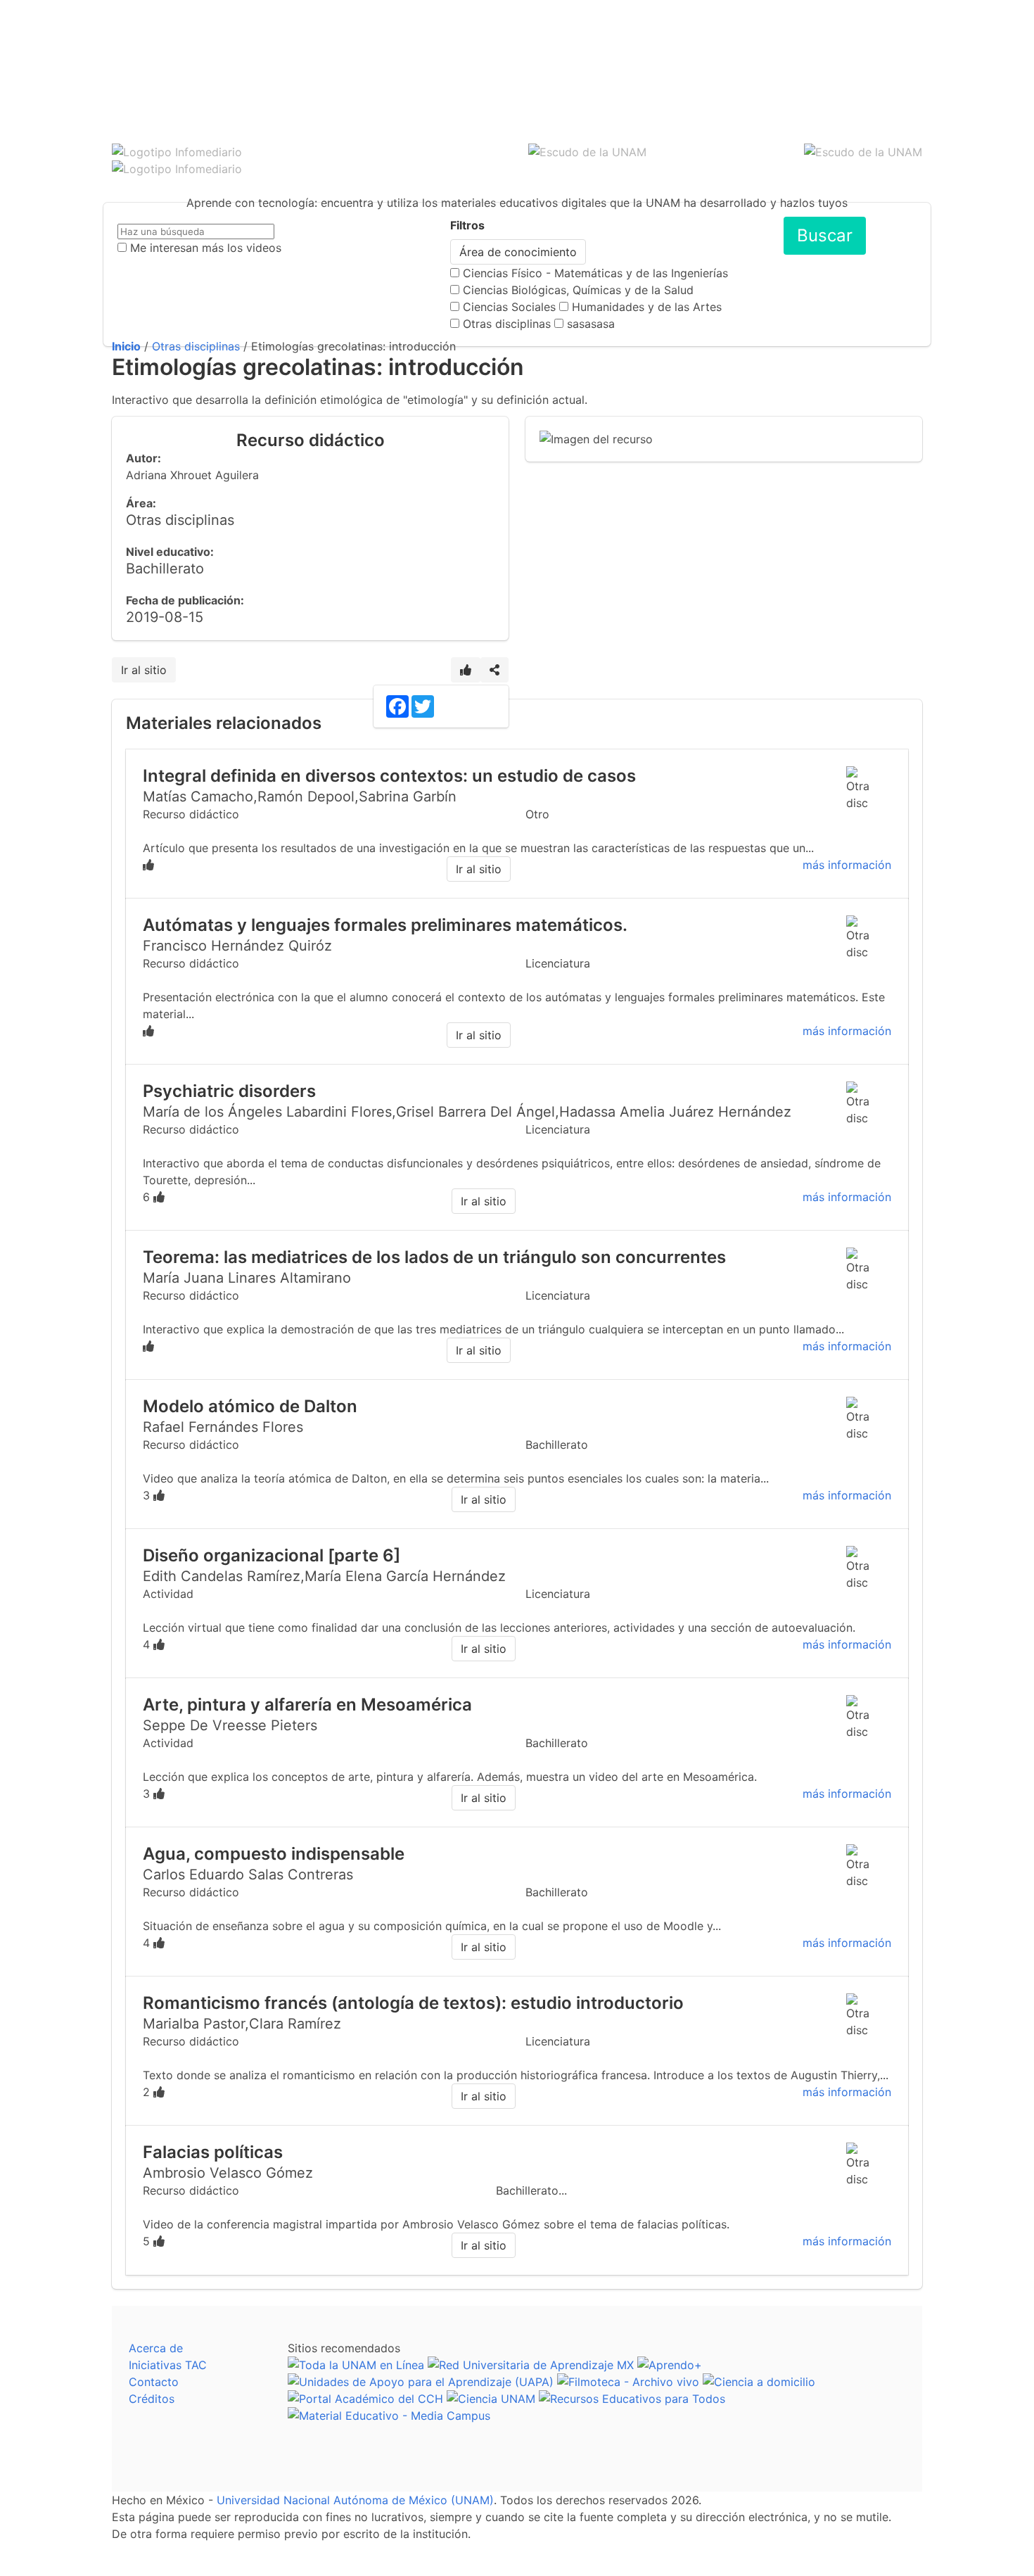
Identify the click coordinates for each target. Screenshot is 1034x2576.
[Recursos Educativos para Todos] (632, 2399)
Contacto (154, 2382)
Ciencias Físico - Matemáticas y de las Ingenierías (595, 273)
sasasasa (591, 324)
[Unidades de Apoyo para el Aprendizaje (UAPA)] (421, 2382)
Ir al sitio (144, 670)
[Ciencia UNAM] (491, 2399)
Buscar (825, 235)
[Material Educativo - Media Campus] (389, 2416)
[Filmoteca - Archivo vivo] (628, 2382)
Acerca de (156, 2348)
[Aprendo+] (670, 2365)
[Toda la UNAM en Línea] (356, 2365)
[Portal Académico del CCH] (365, 2399)
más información (847, 865)
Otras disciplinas (507, 324)
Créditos (152, 2399)
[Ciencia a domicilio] (759, 2382)
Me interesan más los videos (206, 248)
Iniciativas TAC (168, 2365)
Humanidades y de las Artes (647, 307)
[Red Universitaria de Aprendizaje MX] (531, 2365)
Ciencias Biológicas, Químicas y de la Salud (578, 290)
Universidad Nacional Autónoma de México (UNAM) (355, 2500)
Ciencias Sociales (509, 307)
